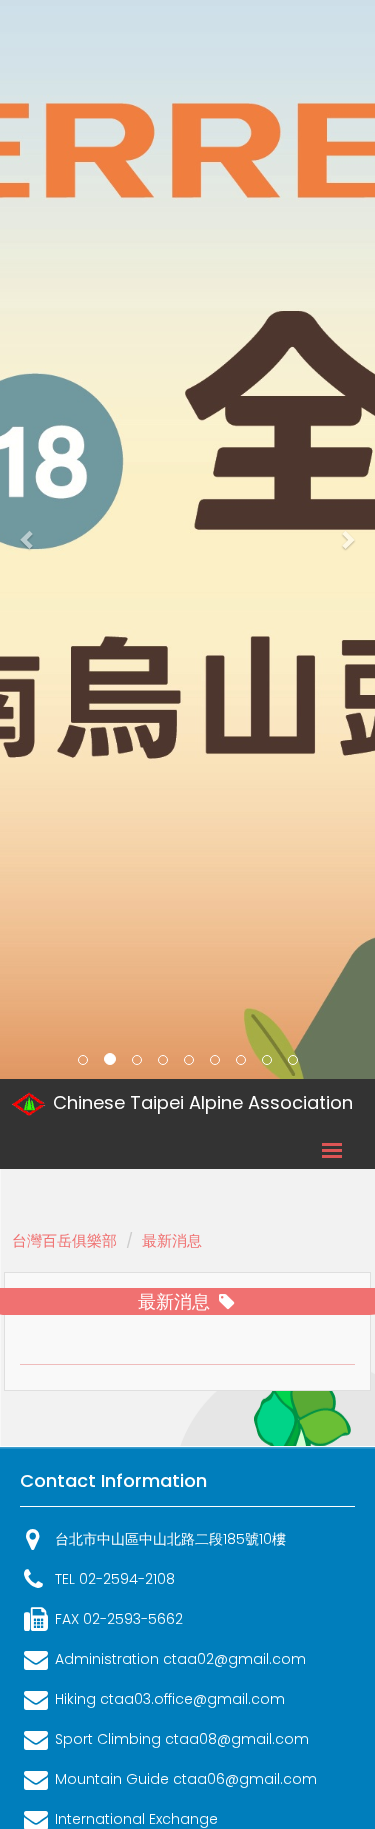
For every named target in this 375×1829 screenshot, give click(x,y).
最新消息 (172, 1240)
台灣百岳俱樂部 (64, 1240)
